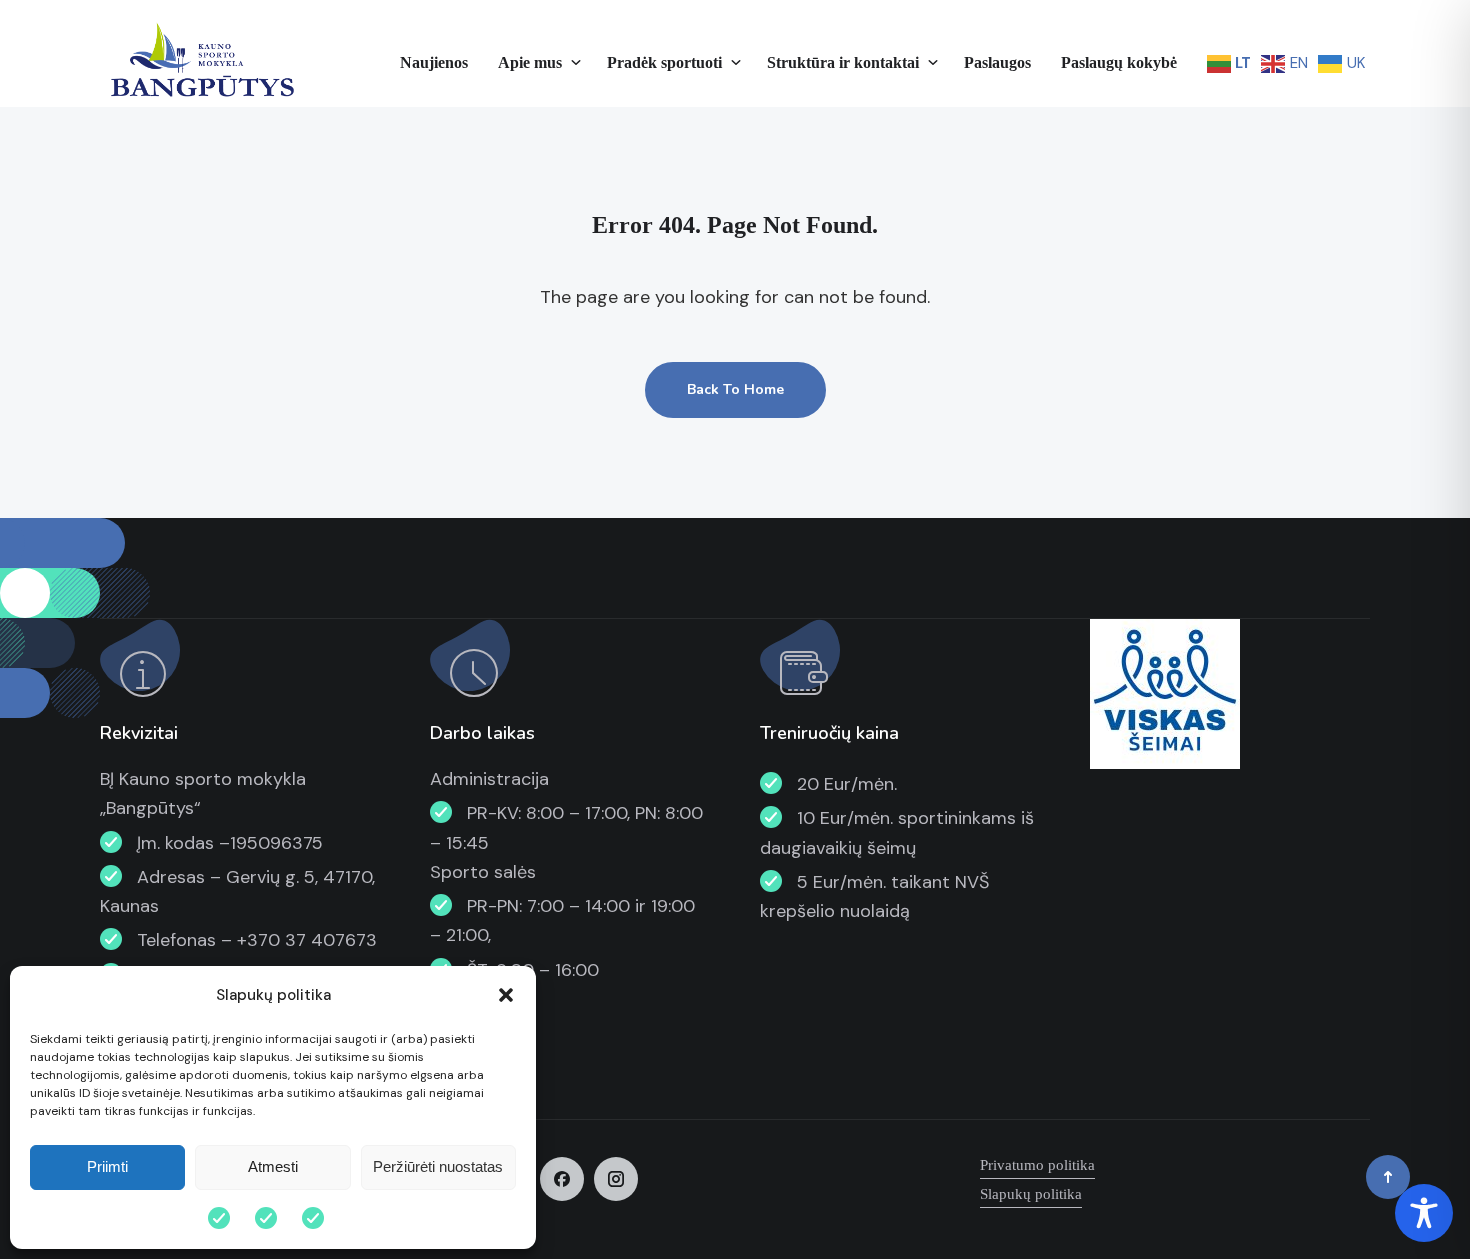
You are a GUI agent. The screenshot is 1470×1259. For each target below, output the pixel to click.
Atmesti (273, 1166)
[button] (506, 995)
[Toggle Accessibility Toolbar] (1424, 1213)
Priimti (107, 1166)
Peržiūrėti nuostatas (438, 1166)
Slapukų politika (1031, 1194)
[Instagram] (616, 1179)
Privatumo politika (1037, 1165)
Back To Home (735, 389)
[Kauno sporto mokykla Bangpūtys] (200, 62)
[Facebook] (562, 1179)
